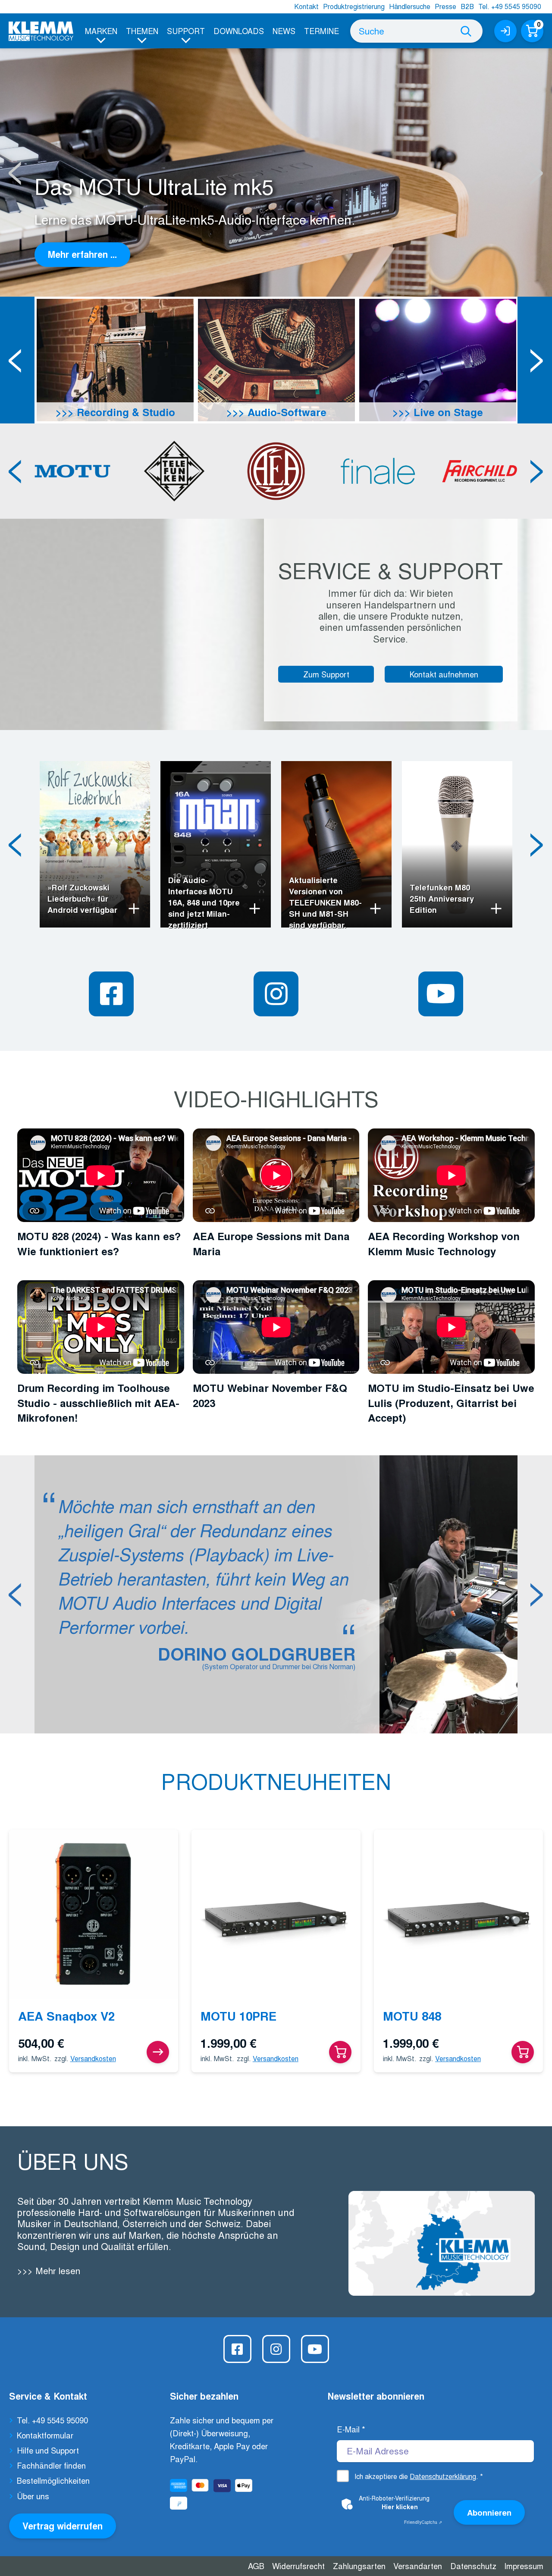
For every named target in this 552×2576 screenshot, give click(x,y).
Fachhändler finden (51, 2465)
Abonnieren (489, 2512)
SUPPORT (186, 31)
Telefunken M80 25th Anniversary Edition (442, 899)
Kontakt (306, 6)
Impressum (524, 2566)
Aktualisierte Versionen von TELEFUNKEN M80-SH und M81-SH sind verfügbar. (325, 903)
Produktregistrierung (354, 6)
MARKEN (101, 31)
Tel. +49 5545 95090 (510, 6)
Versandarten (418, 2566)
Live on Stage (447, 412)
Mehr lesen (56, 2270)
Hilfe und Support (48, 2450)
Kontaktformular (45, 2435)
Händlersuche (410, 6)
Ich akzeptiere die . (419, 2476)
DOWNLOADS (239, 31)
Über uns (33, 2496)
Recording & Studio (124, 412)
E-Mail (351, 2429)
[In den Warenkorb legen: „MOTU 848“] (523, 2052)
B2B (467, 6)
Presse (445, 6)
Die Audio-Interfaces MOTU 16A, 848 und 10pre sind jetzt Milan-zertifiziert (204, 903)
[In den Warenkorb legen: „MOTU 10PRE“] (340, 2052)
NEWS (284, 31)
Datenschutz (473, 2566)
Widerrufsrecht (298, 2566)
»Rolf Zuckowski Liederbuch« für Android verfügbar (82, 899)
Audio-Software (285, 412)
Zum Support (326, 674)
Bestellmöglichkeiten (53, 2480)
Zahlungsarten (359, 2566)
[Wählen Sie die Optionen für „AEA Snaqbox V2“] (158, 2052)
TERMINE (321, 31)
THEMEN (142, 31)
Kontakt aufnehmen (444, 674)
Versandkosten (93, 2058)
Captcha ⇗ (423, 2522)
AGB (256, 2566)
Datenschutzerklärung (443, 2476)
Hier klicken (400, 2507)
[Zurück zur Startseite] (41, 31)
